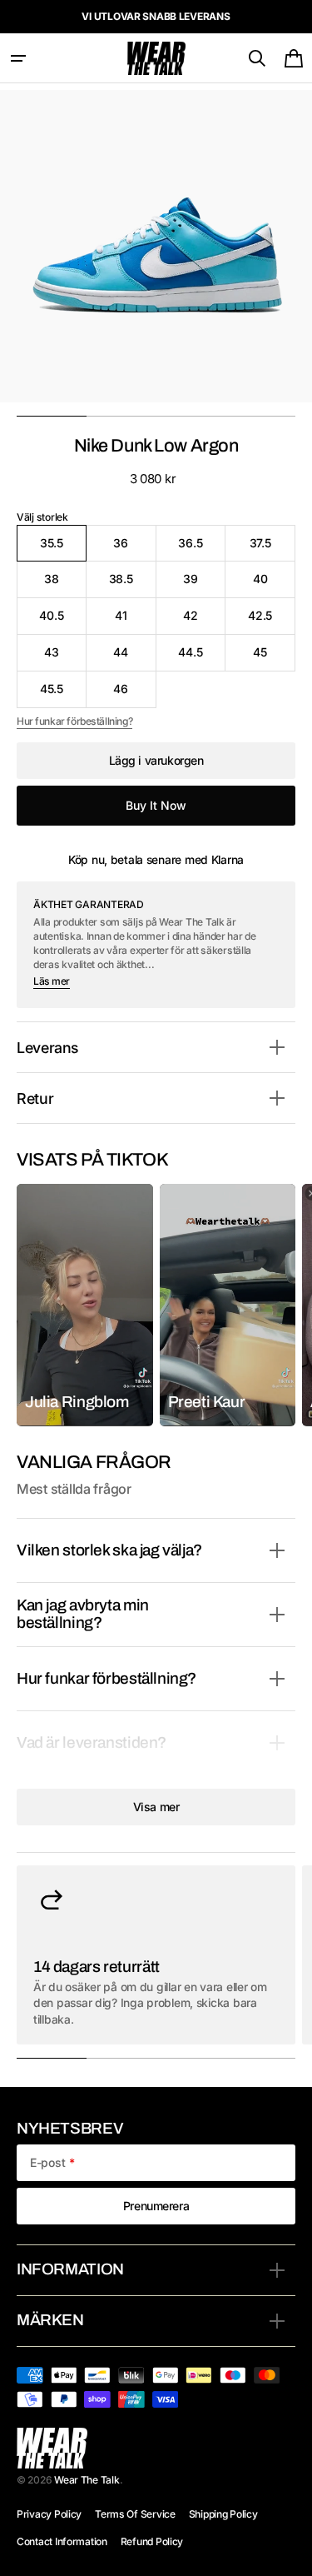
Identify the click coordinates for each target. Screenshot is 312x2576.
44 (134, 658)
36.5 (202, 549)
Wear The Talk (87, 2480)
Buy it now (156, 805)
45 (274, 658)
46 (134, 694)
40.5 (62, 621)
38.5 (133, 584)
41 (136, 621)
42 (204, 621)
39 (204, 584)
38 (65, 584)
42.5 (272, 621)
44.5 (202, 658)
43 (65, 658)
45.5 (63, 694)
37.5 (272, 549)
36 (134, 549)
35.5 (63, 549)
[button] (18, 58)
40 (274, 584)
